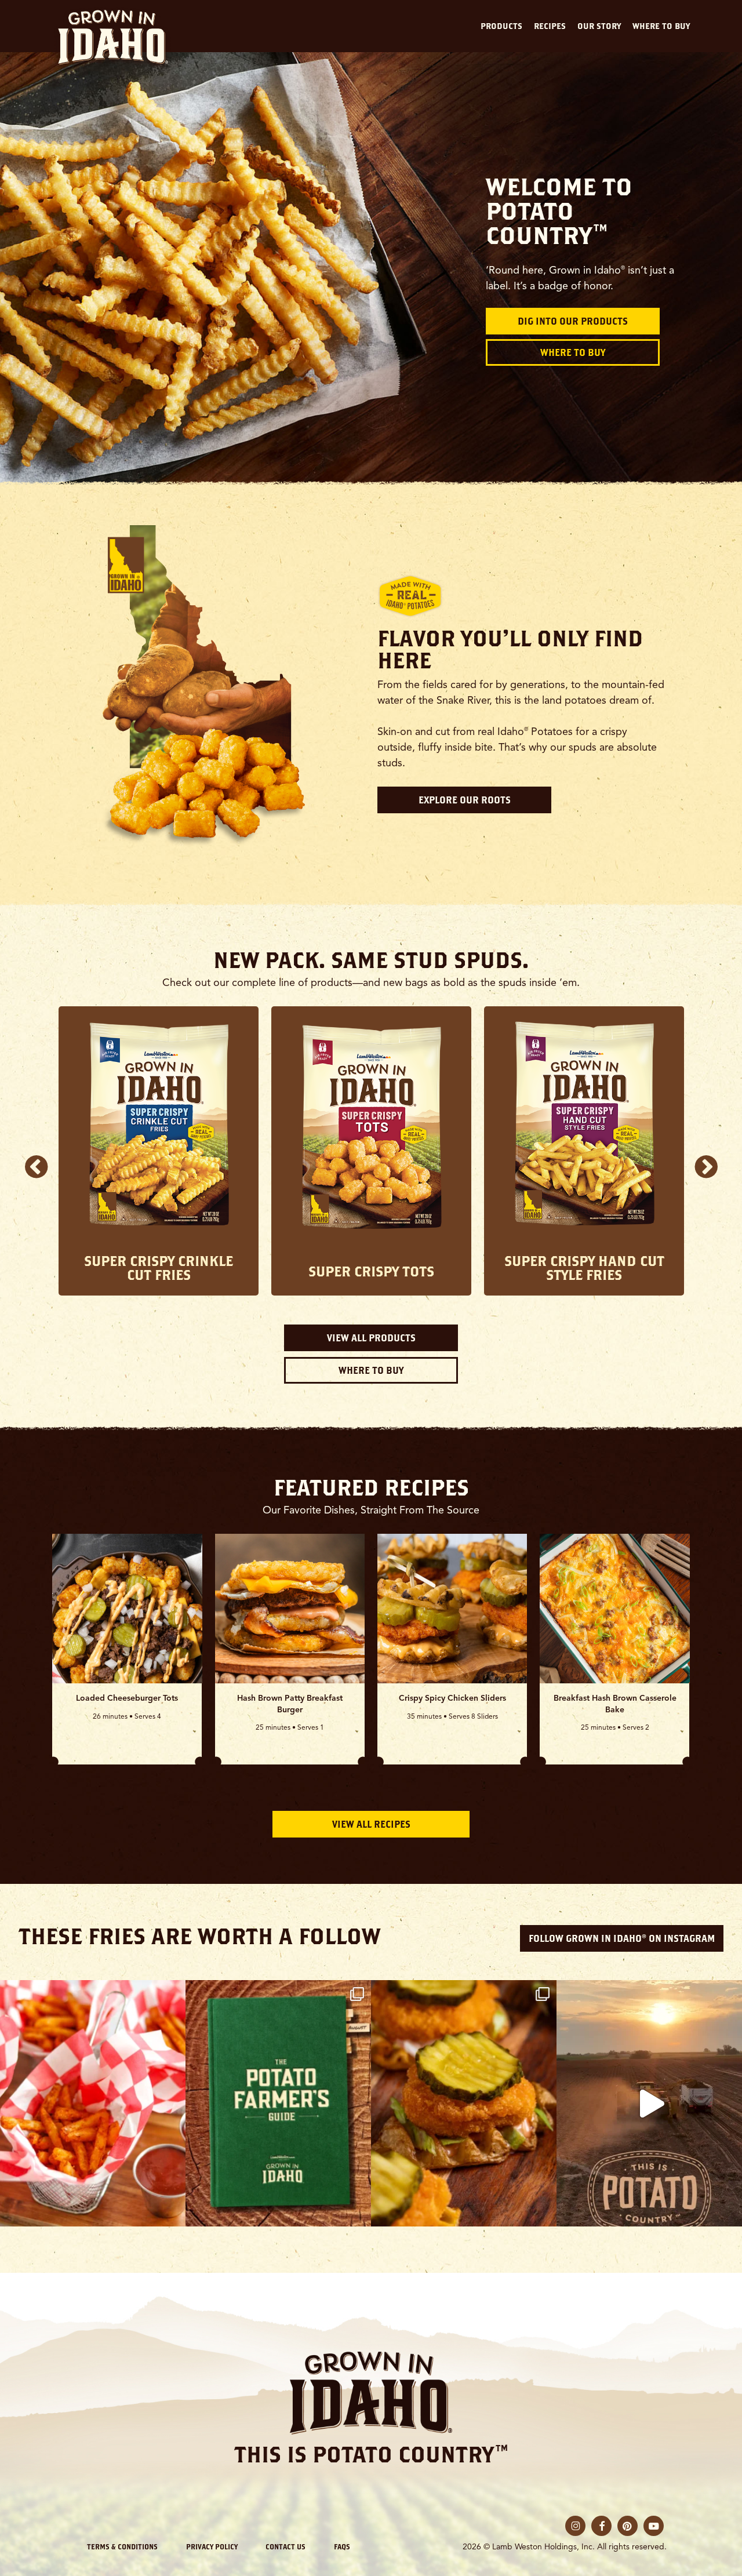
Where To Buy (573, 352)
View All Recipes (371, 1824)
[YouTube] (654, 2526)
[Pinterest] (628, 2526)
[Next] (706, 1166)
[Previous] (36, 1166)
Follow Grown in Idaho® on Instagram (622, 1938)
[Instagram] (575, 2526)
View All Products (371, 1338)
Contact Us (285, 2546)
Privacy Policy (212, 2546)
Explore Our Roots (465, 800)
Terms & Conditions (122, 2546)
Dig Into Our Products (573, 321)
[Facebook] (601, 2526)
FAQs (342, 2546)
